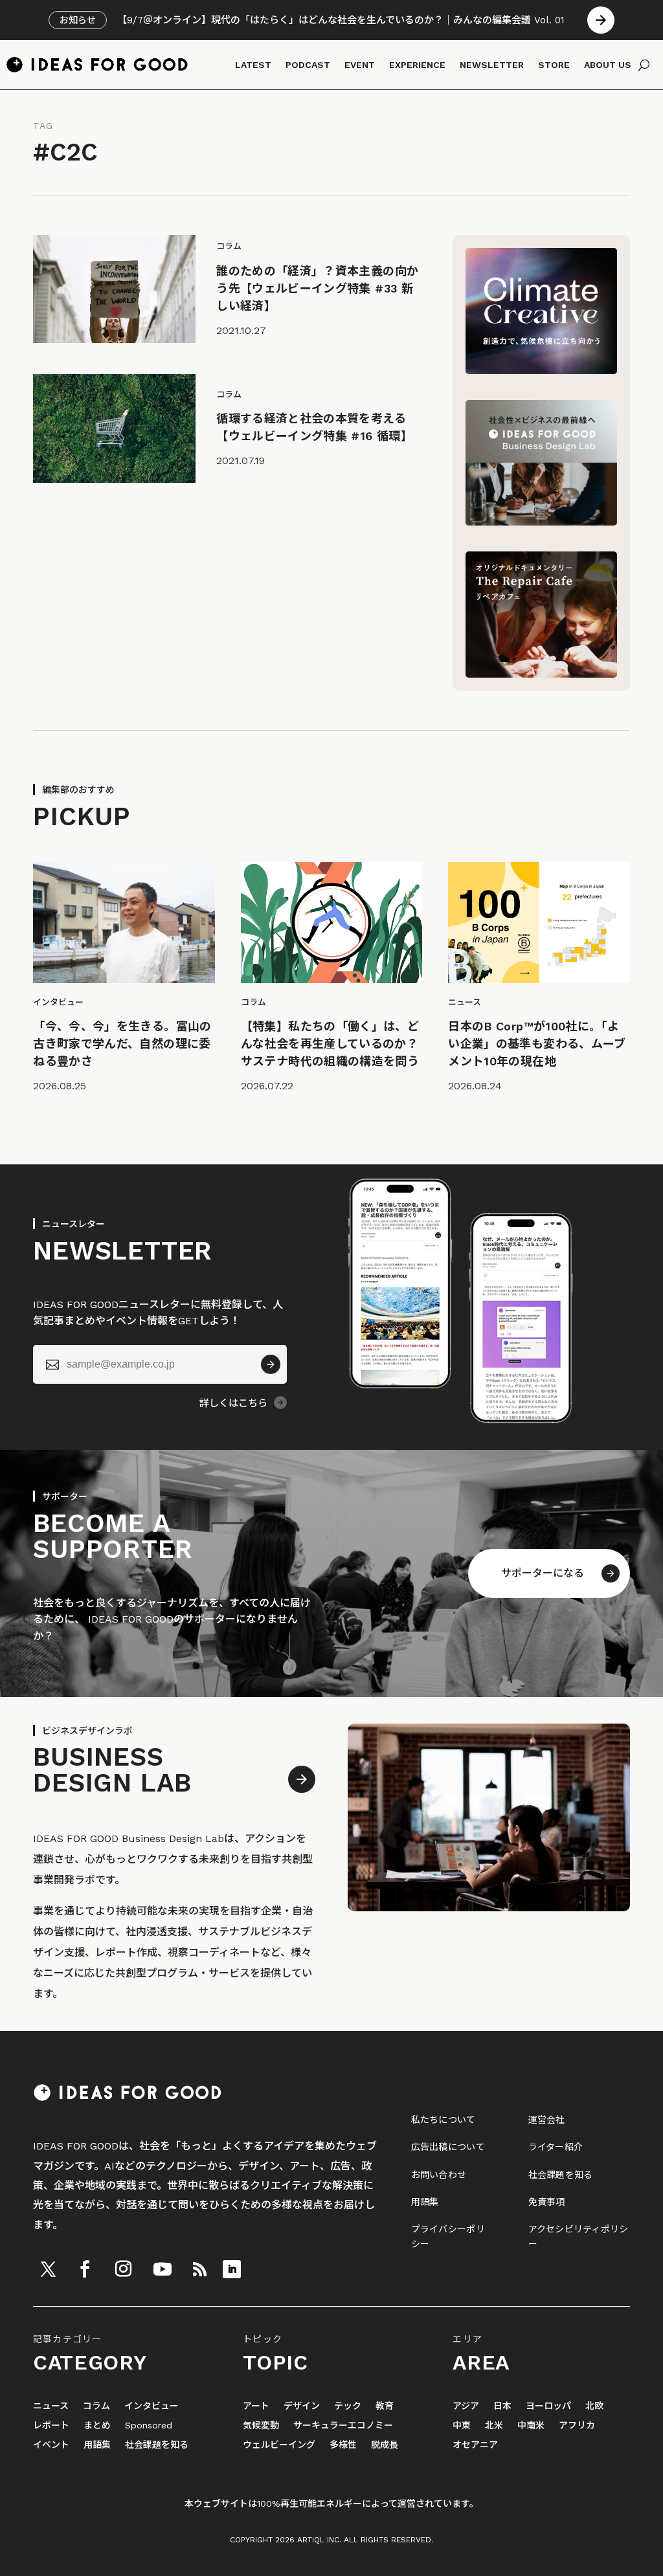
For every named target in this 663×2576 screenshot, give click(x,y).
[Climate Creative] (541, 371)
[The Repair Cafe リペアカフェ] (541, 674)
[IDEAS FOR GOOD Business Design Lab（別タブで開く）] (541, 522)
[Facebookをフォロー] (85, 2269)
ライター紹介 (556, 2147)
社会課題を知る (561, 2175)
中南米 (531, 2426)
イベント (51, 2445)
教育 (385, 2406)
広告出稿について (448, 2147)
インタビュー (152, 2406)
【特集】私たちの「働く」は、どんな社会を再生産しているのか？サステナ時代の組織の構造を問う (330, 1044)
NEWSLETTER (492, 65)
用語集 (425, 2202)
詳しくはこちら (233, 1403)
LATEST (253, 65)
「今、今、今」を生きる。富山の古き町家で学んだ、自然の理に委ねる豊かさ (122, 1044)
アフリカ (577, 2426)
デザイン (302, 2406)
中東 (462, 2426)
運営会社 (547, 2120)
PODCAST (308, 65)
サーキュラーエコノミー (343, 2426)
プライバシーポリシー (448, 2236)
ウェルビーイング (279, 2445)
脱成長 (385, 2445)
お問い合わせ (439, 2175)
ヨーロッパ (548, 2406)
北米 (494, 2426)
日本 (502, 2406)
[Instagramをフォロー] (123, 2269)
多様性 (343, 2445)
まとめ (97, 2426)
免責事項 (547, 2202)
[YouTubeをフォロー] (163, 2269)
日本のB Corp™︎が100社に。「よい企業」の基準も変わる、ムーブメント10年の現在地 (537, 1044)
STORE (554, 65)
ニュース (51, 2406)
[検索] (644, 65)
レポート (51, 2426)
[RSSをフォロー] (199, 2269)
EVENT (360, 65)
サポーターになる (543, 1573)
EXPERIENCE (417, 65)
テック (348, 2406)
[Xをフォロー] (48, 2269)
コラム (96, 2406)
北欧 (594, 2406)
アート (256, 2406)
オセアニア (475, 2445)
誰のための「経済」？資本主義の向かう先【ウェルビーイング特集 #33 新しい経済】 (317, 288)
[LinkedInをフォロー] (232, 2269)
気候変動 (261, 2426)
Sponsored (149, 2426)
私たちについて (444, 2120)
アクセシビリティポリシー (579, 2236)
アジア (466, 2406)
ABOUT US (608, 65)
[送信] (271, 1364)
